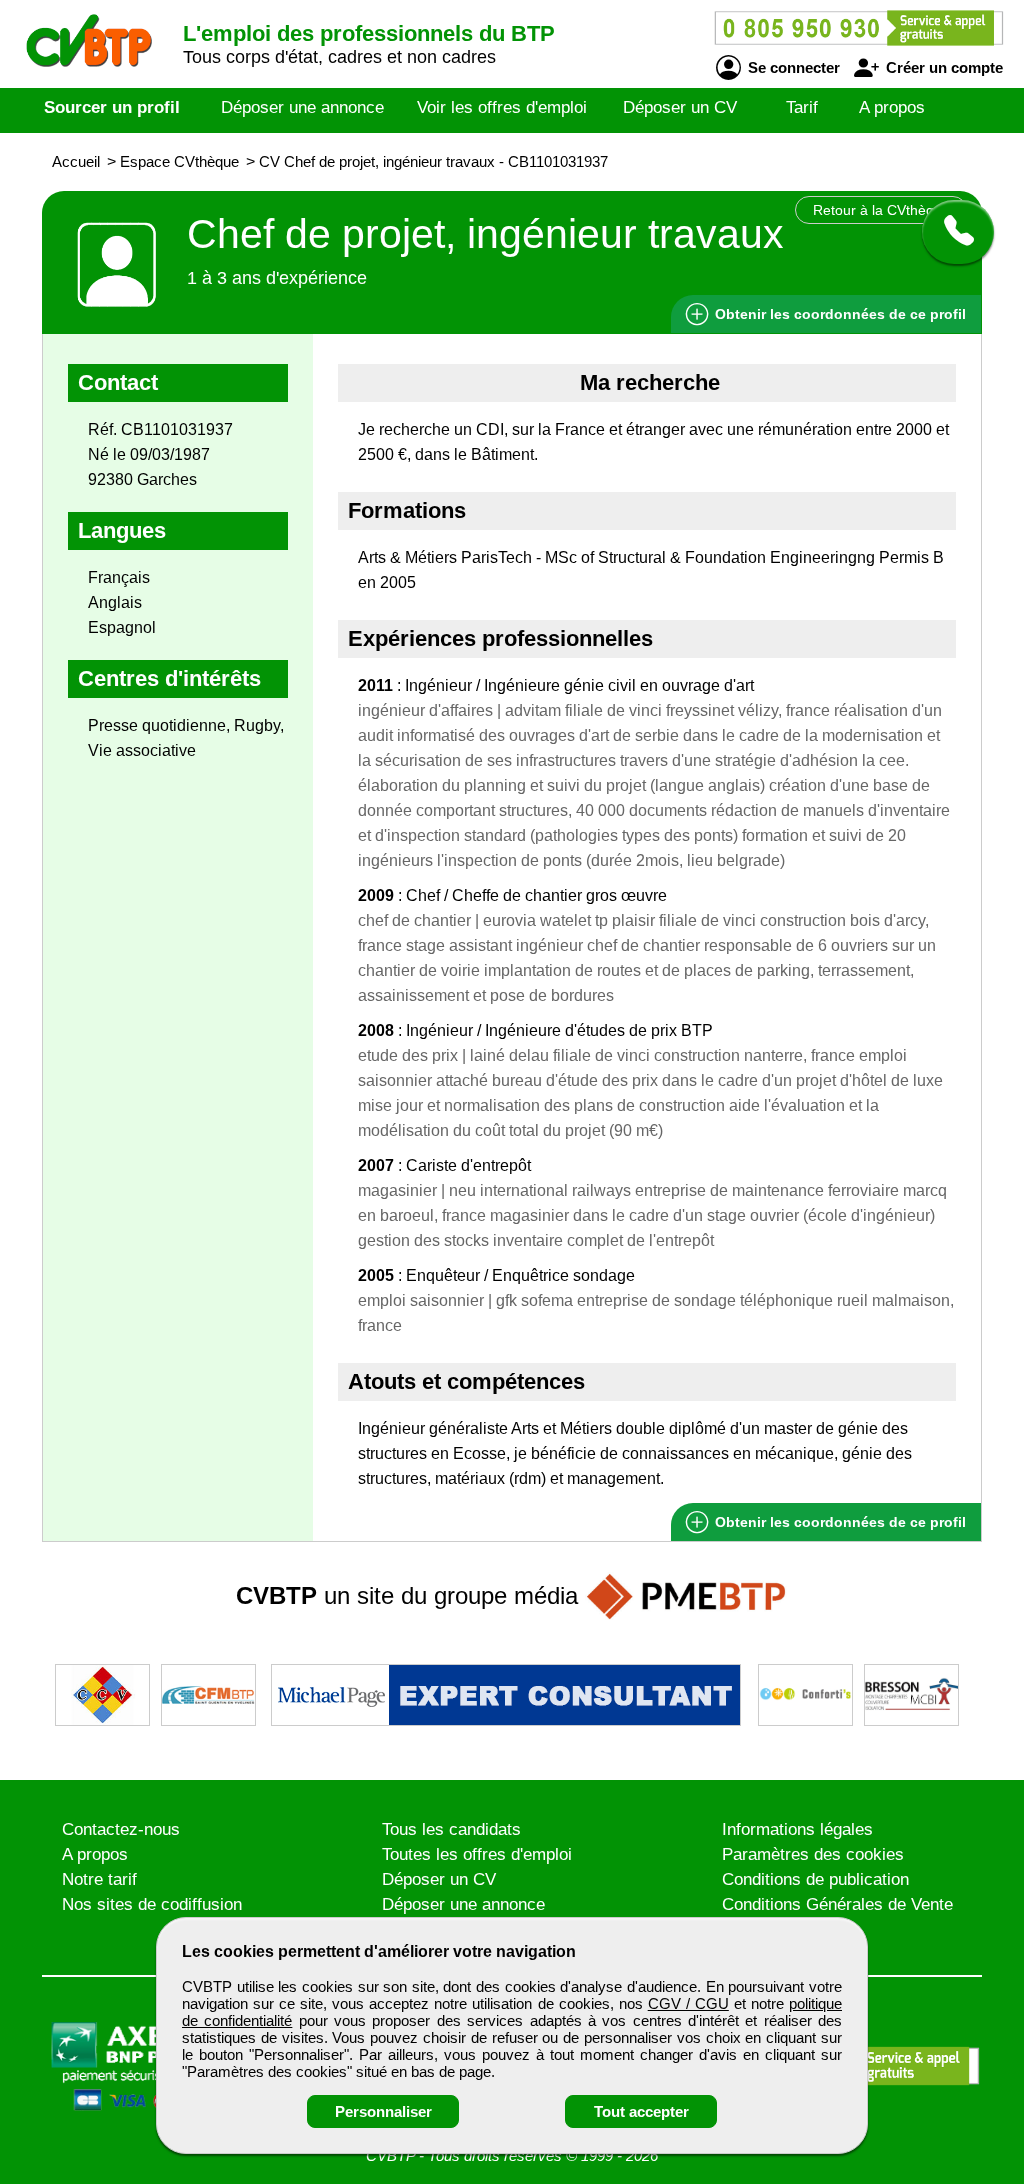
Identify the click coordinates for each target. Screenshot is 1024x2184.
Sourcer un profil (112, 107)
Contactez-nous (121, 1829)
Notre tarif (99, 1879)
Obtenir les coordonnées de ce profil (838, 1522)
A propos (892, 107)
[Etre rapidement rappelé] (950, 232)
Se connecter (792, 67)
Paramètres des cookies (813, 1854)
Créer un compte (942, 67)
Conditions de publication (815, 1879)
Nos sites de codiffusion (152, 1904)
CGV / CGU (688, 2003)
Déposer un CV (680, 107)
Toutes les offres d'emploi (477, 1854)
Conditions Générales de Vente (837, 1904)
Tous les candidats (451, 1829)
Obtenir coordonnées (838, 314)
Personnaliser (383, 2111)
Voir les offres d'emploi (502, 107)
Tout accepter (641, 2111)
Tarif (802, 107)
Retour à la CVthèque (881, 210)
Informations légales (797, 1829)
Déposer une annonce (302, 107)
